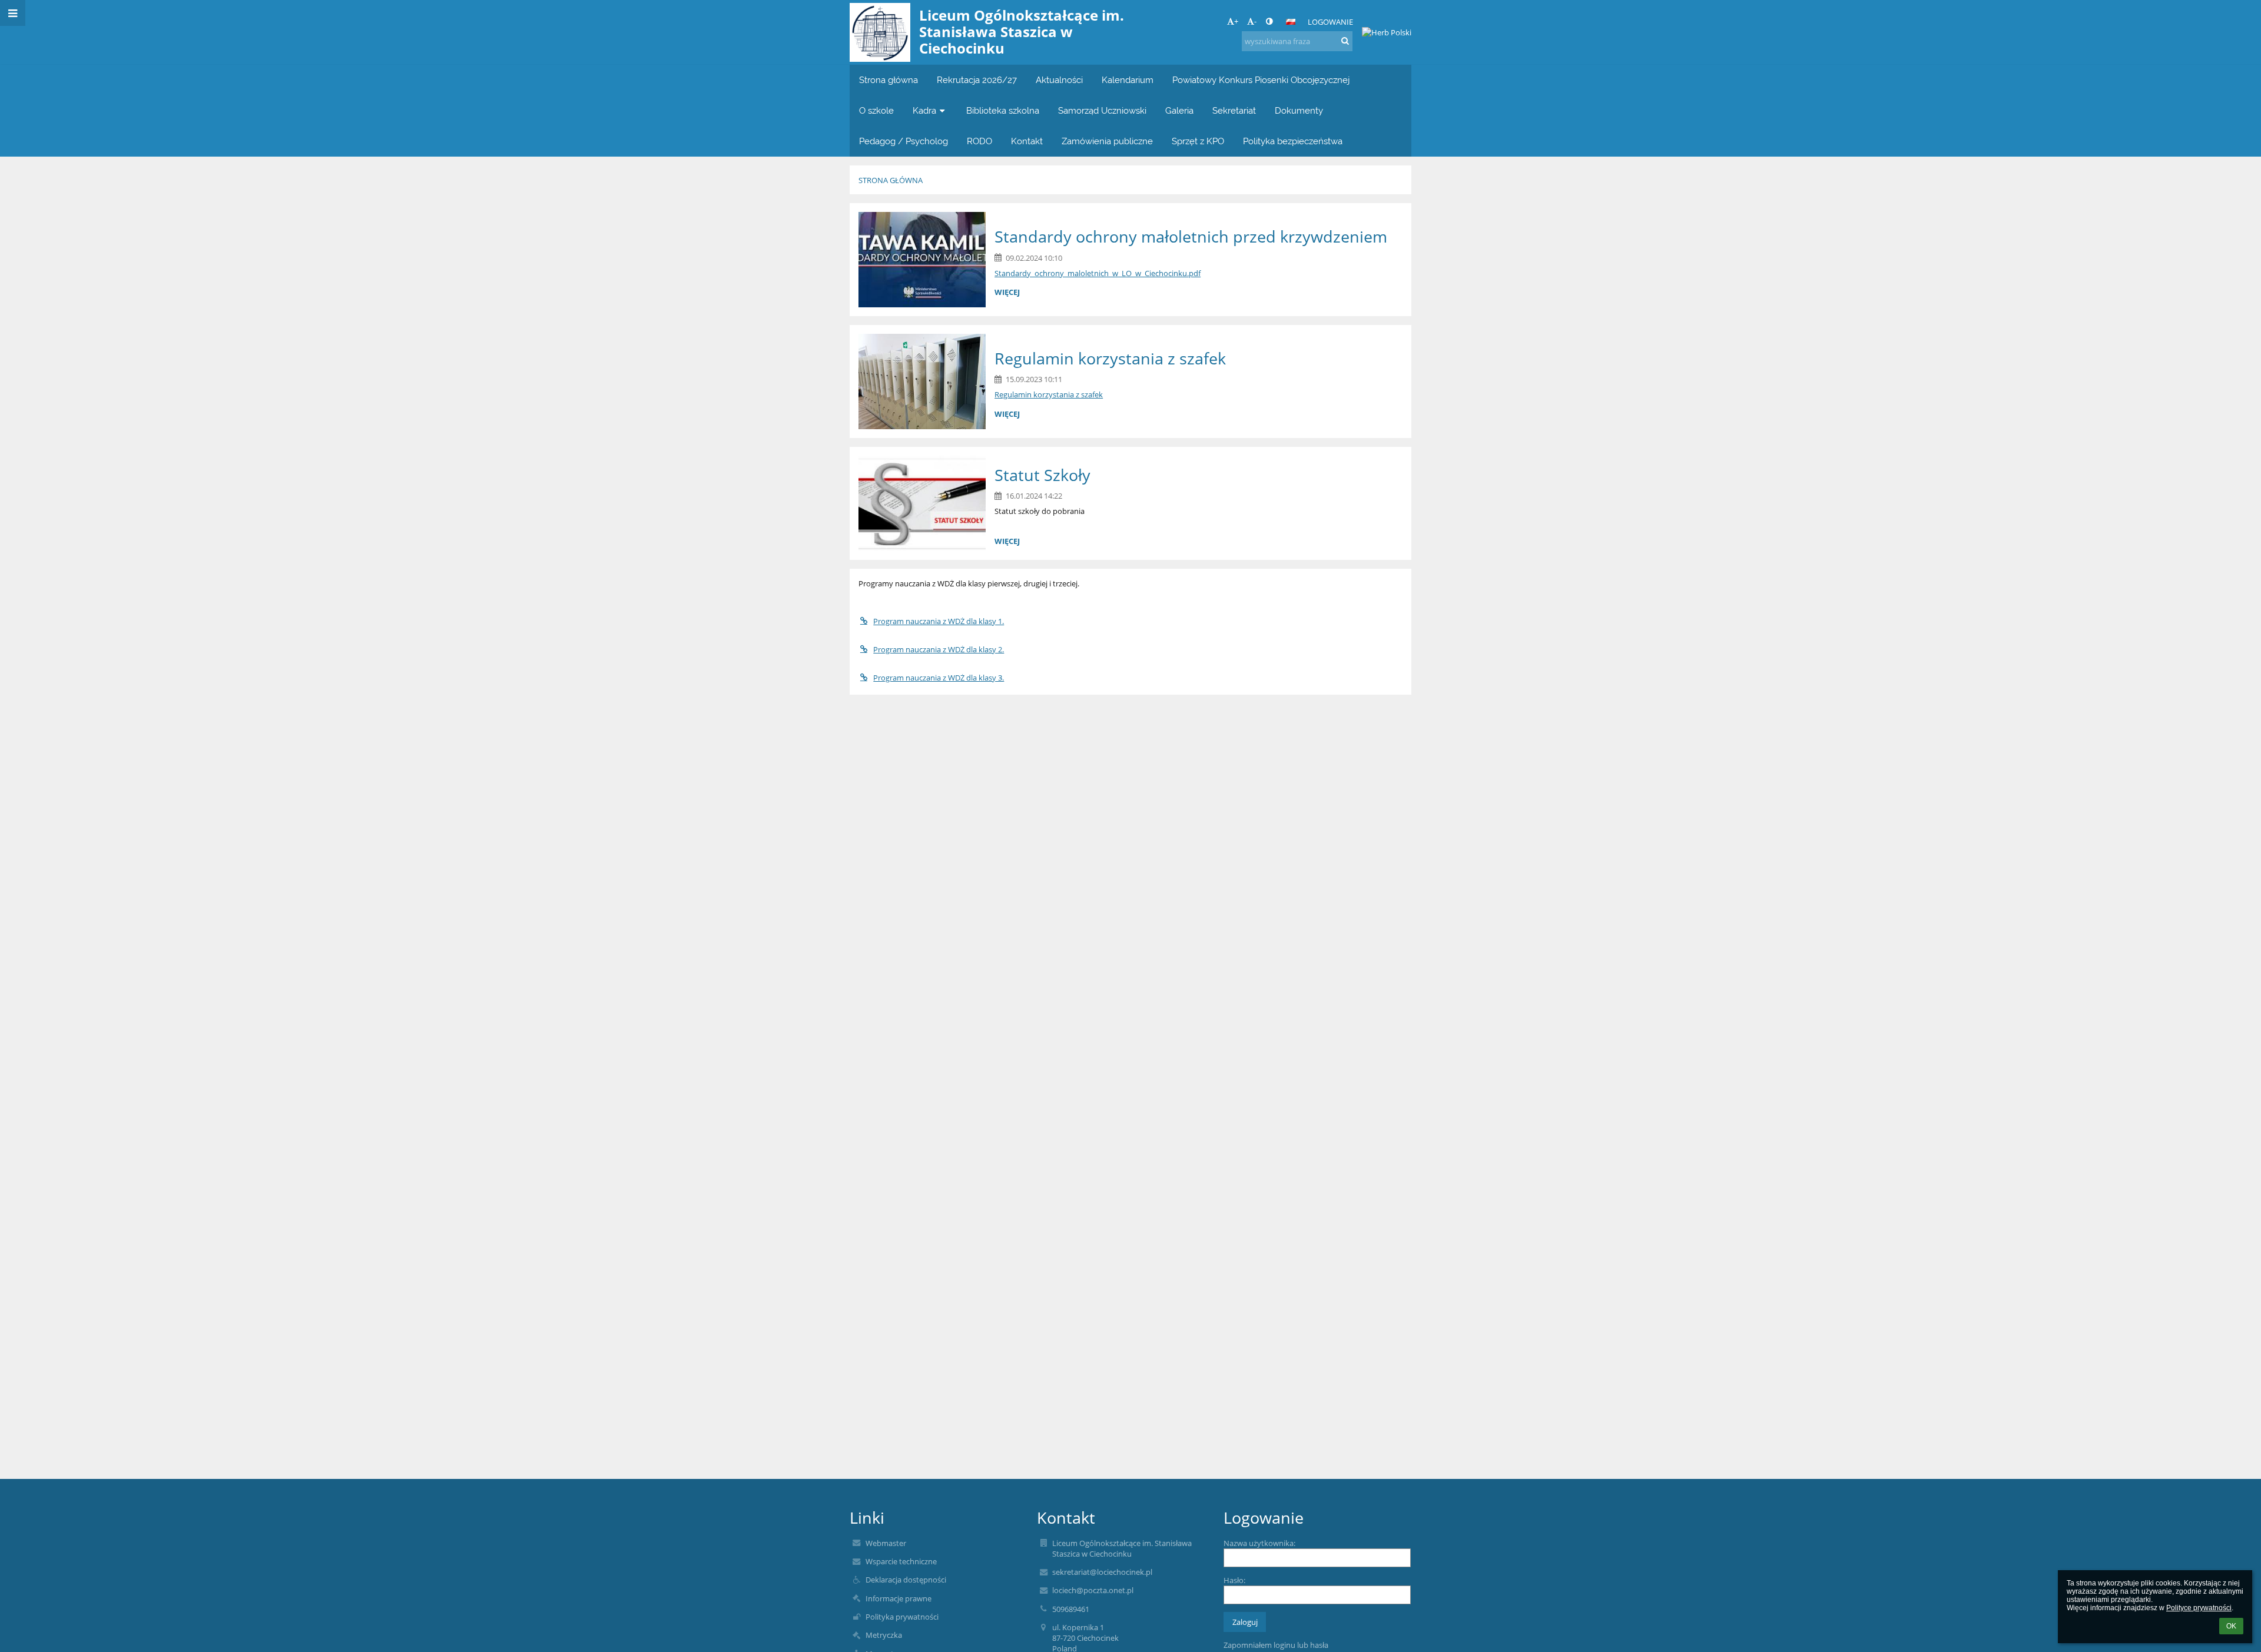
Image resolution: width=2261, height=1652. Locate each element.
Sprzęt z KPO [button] (1198, 141)
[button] (1269, 21)
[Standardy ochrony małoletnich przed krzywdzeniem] (922, 260)
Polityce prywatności (2199, 1608)
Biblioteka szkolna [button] (1003, 110)
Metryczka (884, 1635)
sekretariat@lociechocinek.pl (1102, 1572)
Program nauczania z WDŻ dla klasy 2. (939, 649)
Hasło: (1234, 1580)
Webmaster (886, 1543)
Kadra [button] (924, 110)
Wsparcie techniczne (901, 1561)
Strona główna (891, 180)
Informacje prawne (899, 1598)
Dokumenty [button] (1299, 110)
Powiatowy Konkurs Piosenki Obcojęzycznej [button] (1261, 80)
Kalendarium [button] (1128, 80)
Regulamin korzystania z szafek (1049, 394)
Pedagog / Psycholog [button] (904, 141)
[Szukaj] (1345, 41)
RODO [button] (979, 141)
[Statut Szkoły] (922, 503)
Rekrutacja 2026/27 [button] (977, 80)
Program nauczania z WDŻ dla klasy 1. (939, 621)
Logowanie (1330, 22)
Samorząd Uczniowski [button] (1102, 110)
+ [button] (1236, 21)
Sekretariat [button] (1234, 110)
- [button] (1255, 21)
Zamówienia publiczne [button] (1107, 141)
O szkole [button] (876, 110)
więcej (1007, 292)
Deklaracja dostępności (906, 1580)
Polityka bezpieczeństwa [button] (1293, 141)
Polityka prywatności (902, 1617)
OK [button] (2231, 1626)
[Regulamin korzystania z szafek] (922, 382)
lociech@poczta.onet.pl (1093, 1590)
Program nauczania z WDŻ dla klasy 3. (939, 678)
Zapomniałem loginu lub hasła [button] (1276, 1645)
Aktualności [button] (1059, 80)
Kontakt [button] (1027, 141)
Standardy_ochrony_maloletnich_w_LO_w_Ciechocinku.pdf (1098, 273)
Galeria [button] (1179, 110)
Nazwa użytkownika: (1259, 1543)
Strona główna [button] (889, 80)
